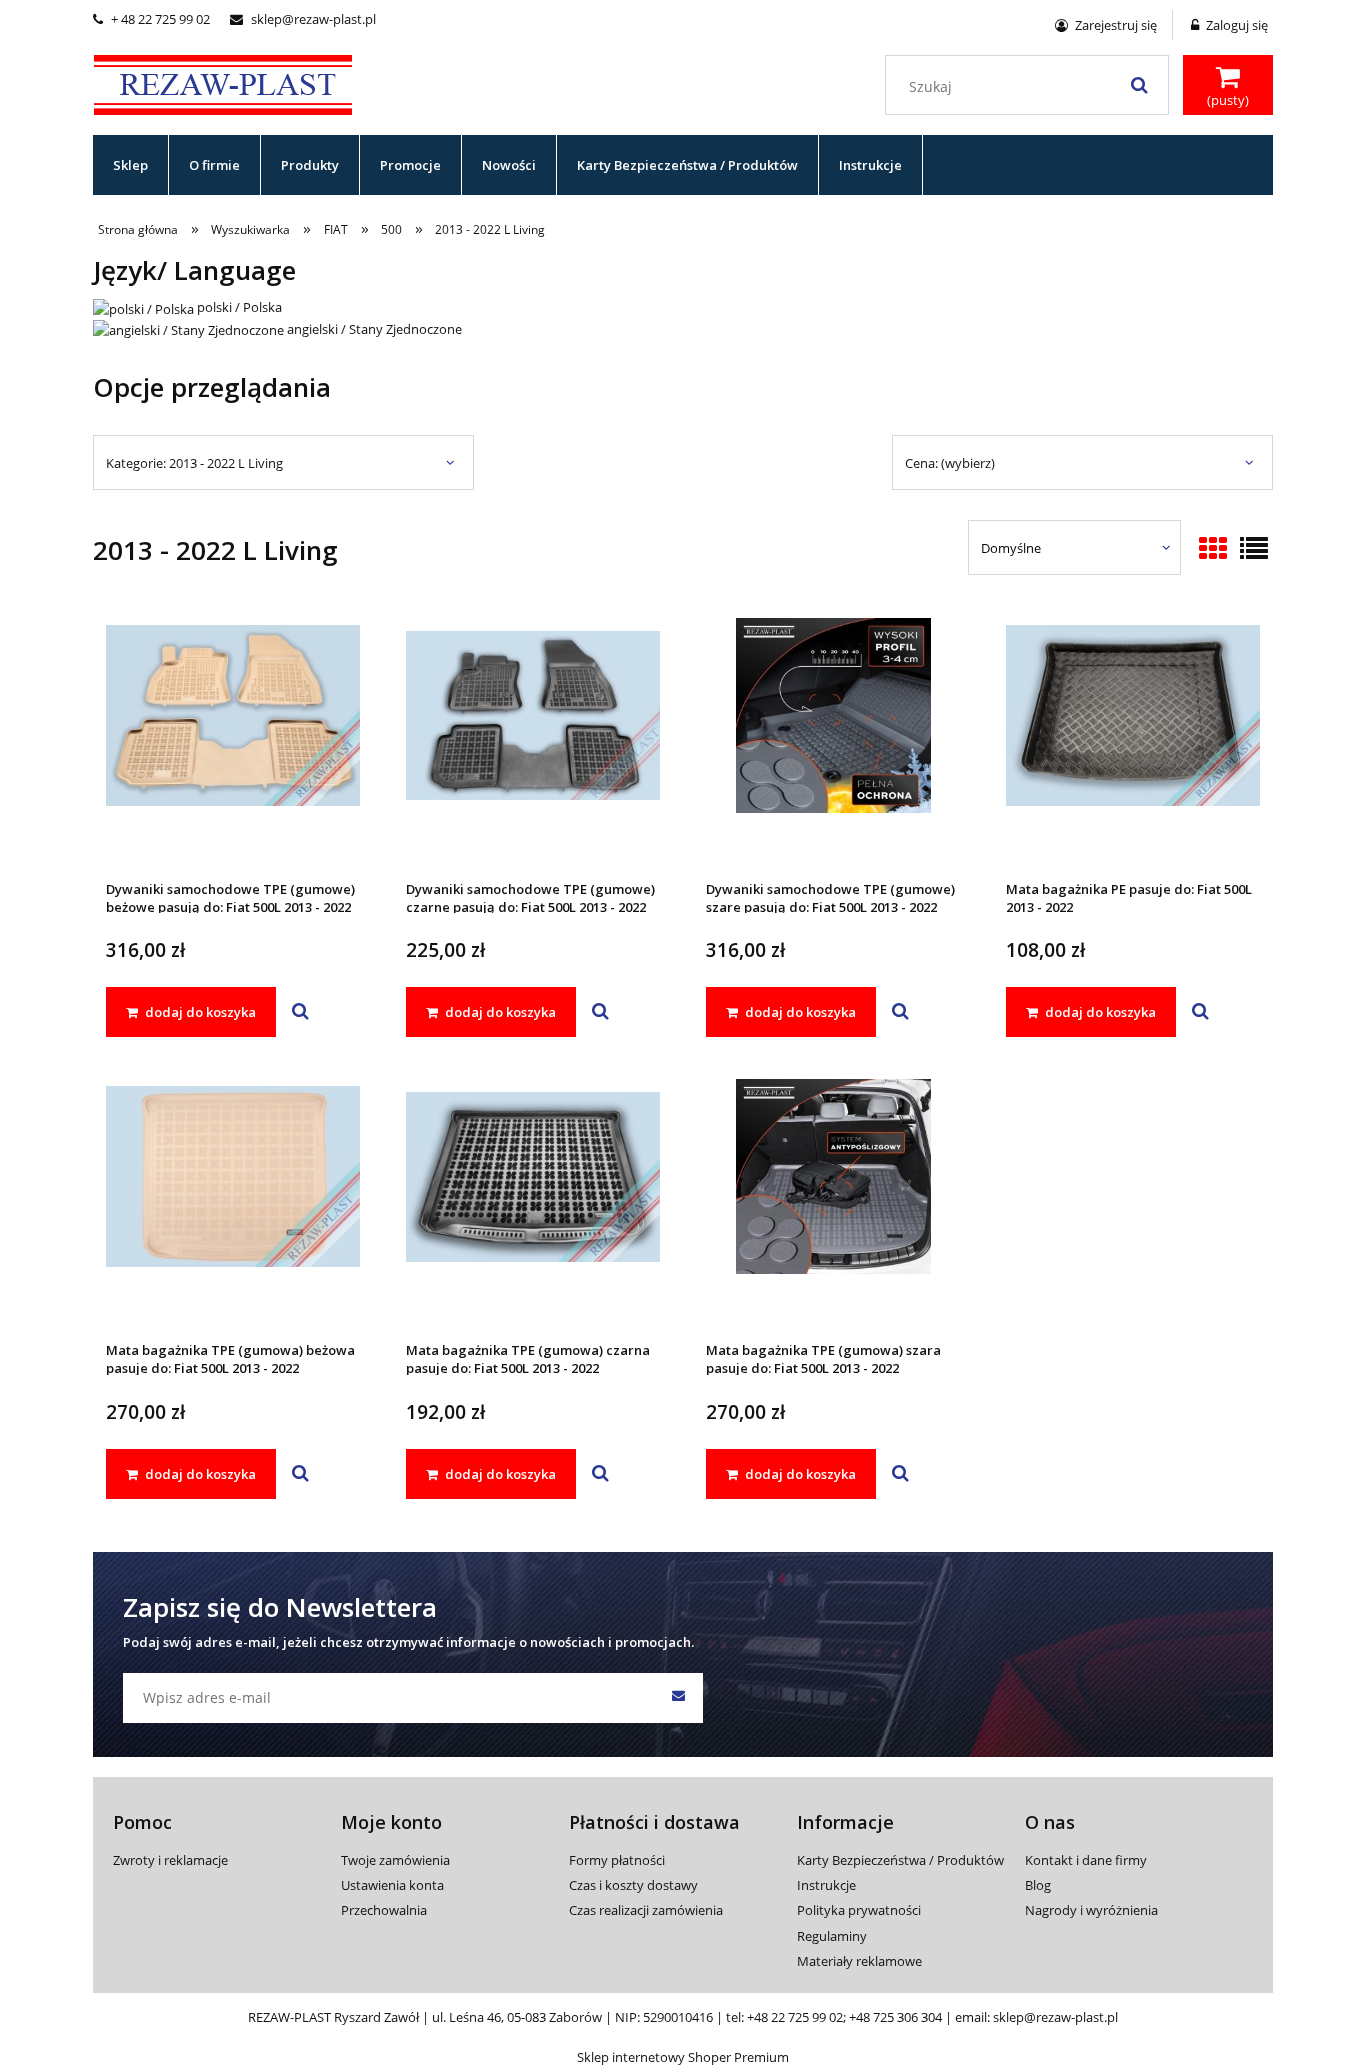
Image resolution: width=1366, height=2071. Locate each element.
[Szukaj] (1139, 85)
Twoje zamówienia (395, 1860)
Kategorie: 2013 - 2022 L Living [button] (194, 463)
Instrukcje (826, 1885)
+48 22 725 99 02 (795, 2017)
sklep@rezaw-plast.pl (303, 19)
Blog (1038, 1885)
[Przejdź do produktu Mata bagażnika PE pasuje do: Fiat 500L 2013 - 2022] (1133, 742)
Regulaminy (832, 1936)
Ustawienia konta (392, 1885)
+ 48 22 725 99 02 (151, 19)
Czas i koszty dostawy (633, 1885)
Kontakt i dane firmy (1086, 1860)
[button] (300, 1012)
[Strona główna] (223, 82)
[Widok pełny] (1254, 550)
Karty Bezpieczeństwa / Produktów (900, 1860)
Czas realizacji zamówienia (646, 1910)
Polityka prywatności (859, 1910)
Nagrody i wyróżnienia (1091, 1910)
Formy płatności (617, 1860)
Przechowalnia (384, 1910)
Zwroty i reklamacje (170, 1860)
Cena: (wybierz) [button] (950, 463)
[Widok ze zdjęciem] (1213, 550)
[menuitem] (131, 165)
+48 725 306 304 (895, 2017)
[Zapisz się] (678, 1698)
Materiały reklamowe (859, 1961)
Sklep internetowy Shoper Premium (683, 2057)
